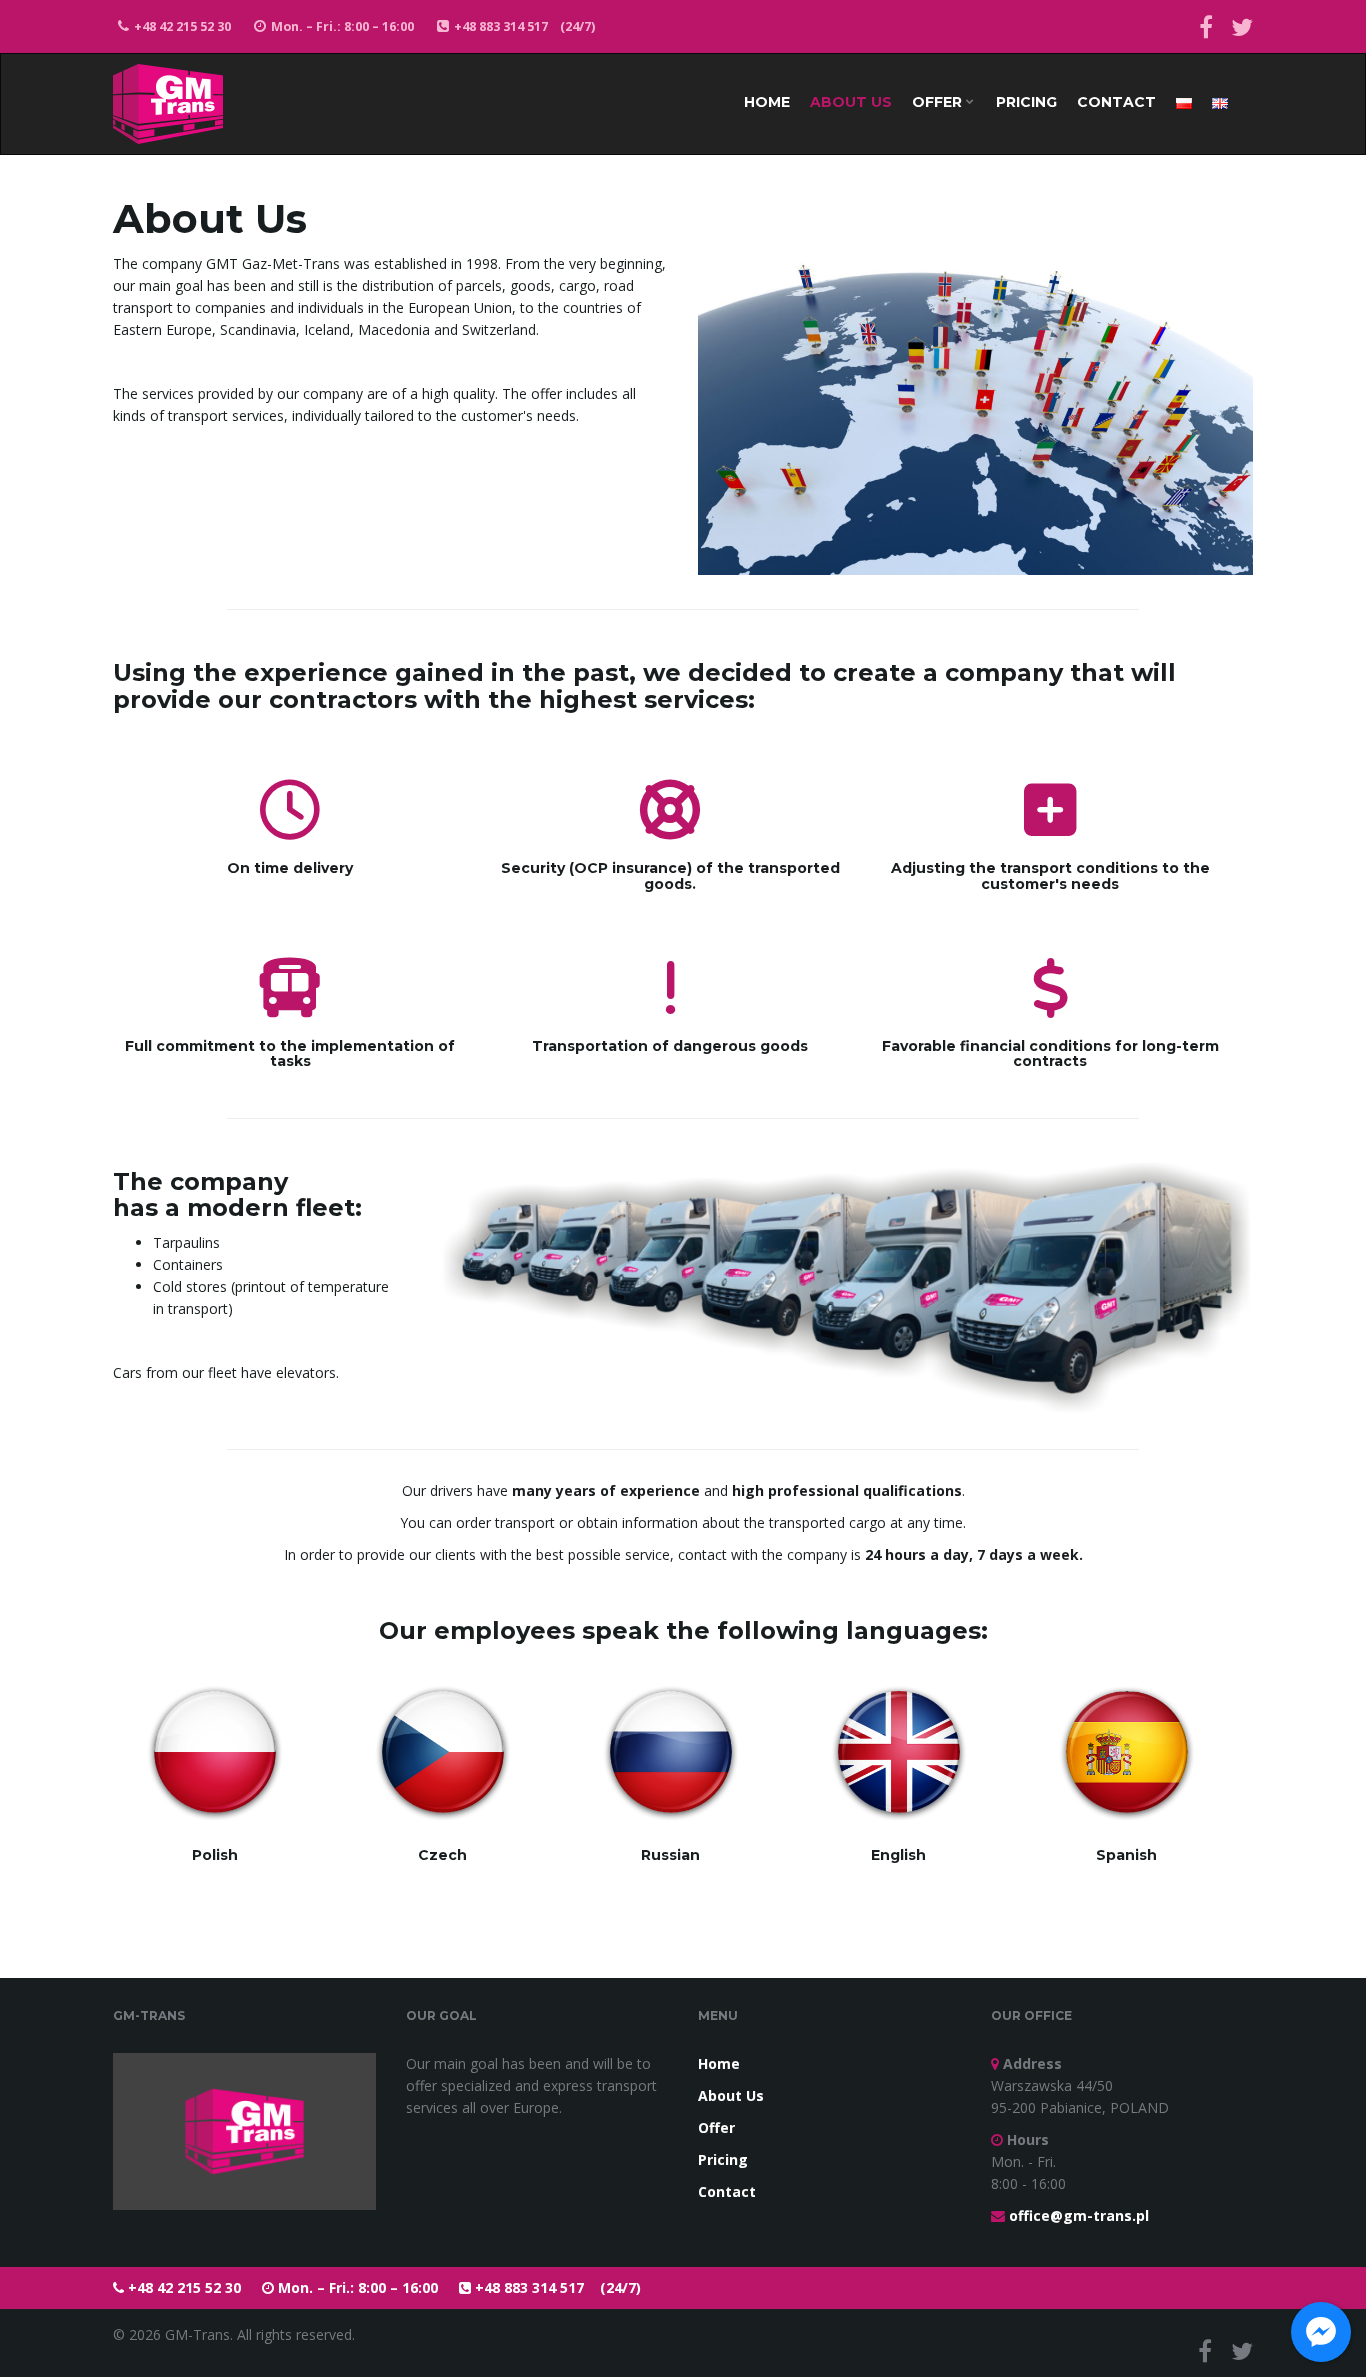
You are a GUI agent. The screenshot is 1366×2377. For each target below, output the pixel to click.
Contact (1116, 102)
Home (767, 102)
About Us (851, 102)
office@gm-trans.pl (1079, 2215)
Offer (939, 102)
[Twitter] (1242, 26)
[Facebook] (1206, 26)
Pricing (1026, 102)
